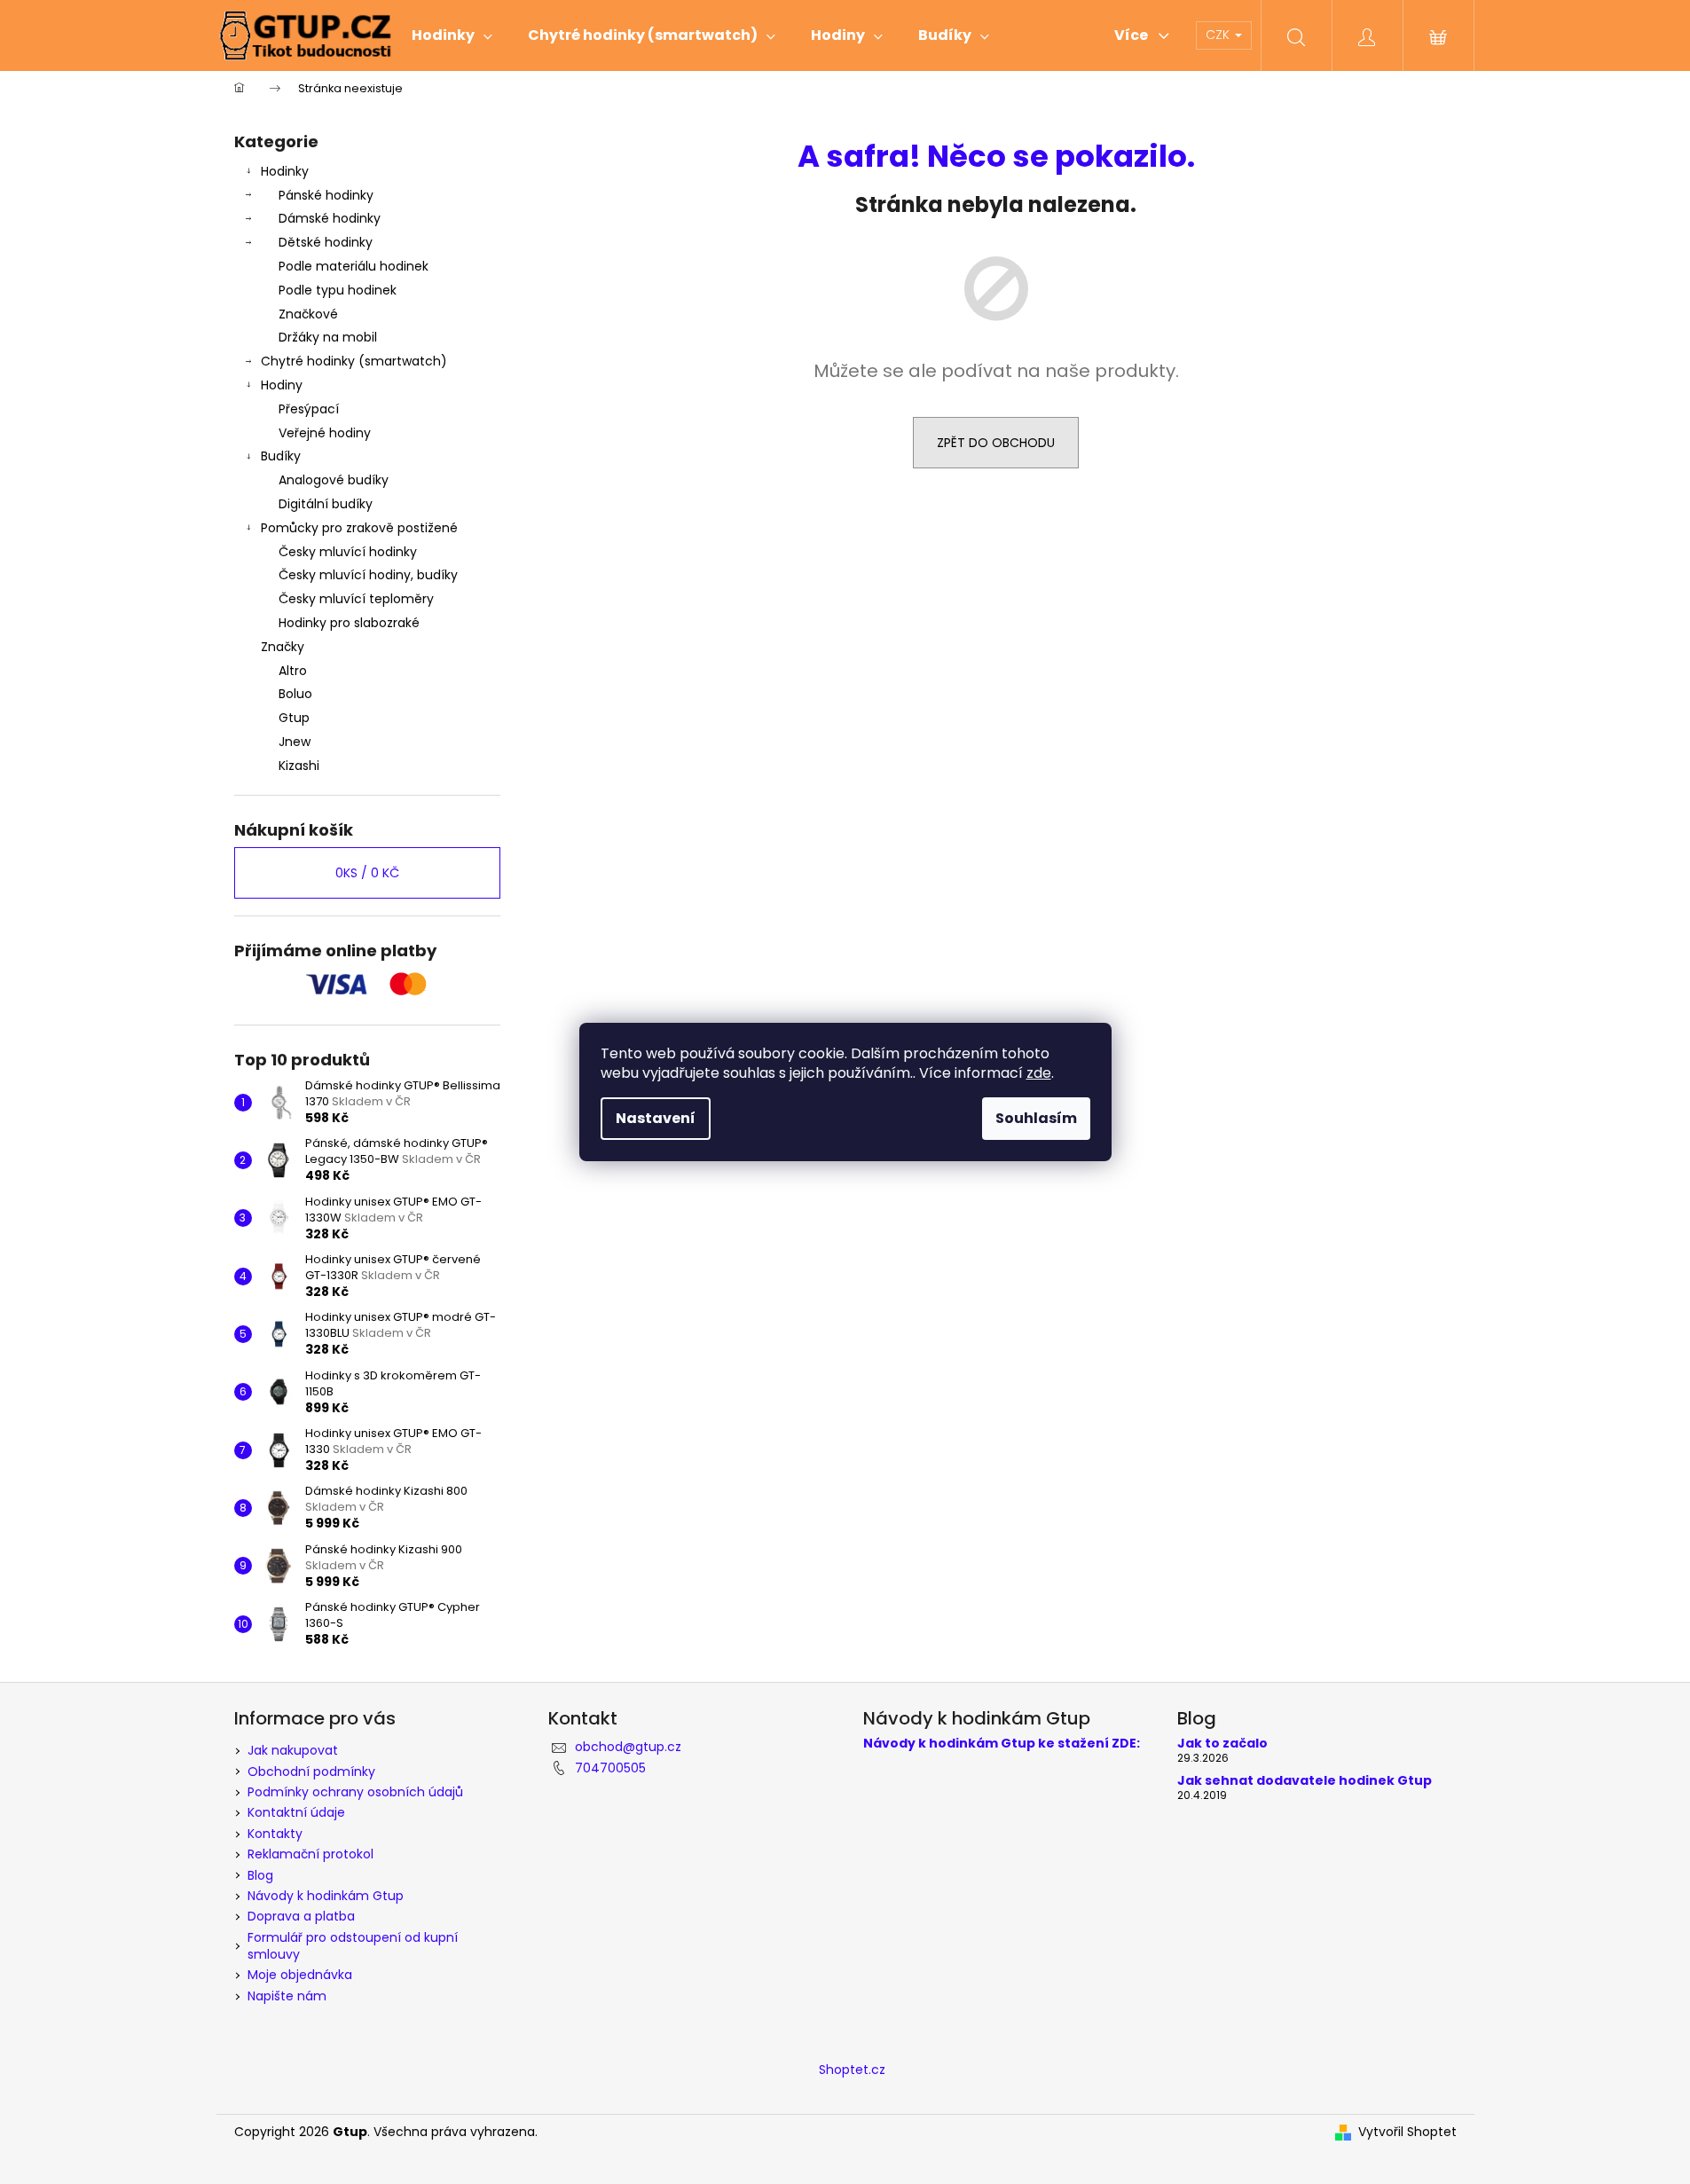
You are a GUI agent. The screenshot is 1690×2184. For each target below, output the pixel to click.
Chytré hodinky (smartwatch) (354, 361)
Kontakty (275, 1834)
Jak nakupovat (293, 1750)
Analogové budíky (334, 480)
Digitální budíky (326, 504)
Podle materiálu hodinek (354, 266)
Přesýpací (309, 409)
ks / (367, 873)
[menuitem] (452, 35)
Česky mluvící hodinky (348, 552)
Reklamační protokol (310, 1854)
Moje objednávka (300, 1975)
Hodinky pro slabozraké (349, 623)
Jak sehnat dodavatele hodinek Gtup (1305, 1781)
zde (1039, 1073)
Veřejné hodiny (325, 433)
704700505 (610, 1768)
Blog (260, 1875)
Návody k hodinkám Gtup (326, 1896)
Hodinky (285, 171)
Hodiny (282, 385)
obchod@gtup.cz (628, 1747)
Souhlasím (1036, 1118)
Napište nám (287, 1996)
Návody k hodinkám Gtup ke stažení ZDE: (1002, 1744)
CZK (1219, 35)
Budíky (281, 456)
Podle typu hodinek (338, 290)
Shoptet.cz (852, 2070)
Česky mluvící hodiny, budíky (368, 575)
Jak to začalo (1222, 1744)
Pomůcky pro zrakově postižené (359, 528)
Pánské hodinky (326, 195)
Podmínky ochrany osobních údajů (355, 1792)
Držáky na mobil (328, 337)
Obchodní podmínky (311, 1772)
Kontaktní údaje (296, 1812)
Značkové (308, 314)
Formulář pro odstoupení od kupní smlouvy (353, 1946)
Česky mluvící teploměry (356, 599)
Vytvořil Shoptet (1407, 2132)
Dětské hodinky (326, 242)
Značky (283, 647)
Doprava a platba (301, 1916)
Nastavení (656, 1118)
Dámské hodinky (330, 218)
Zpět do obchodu (996, 443)
